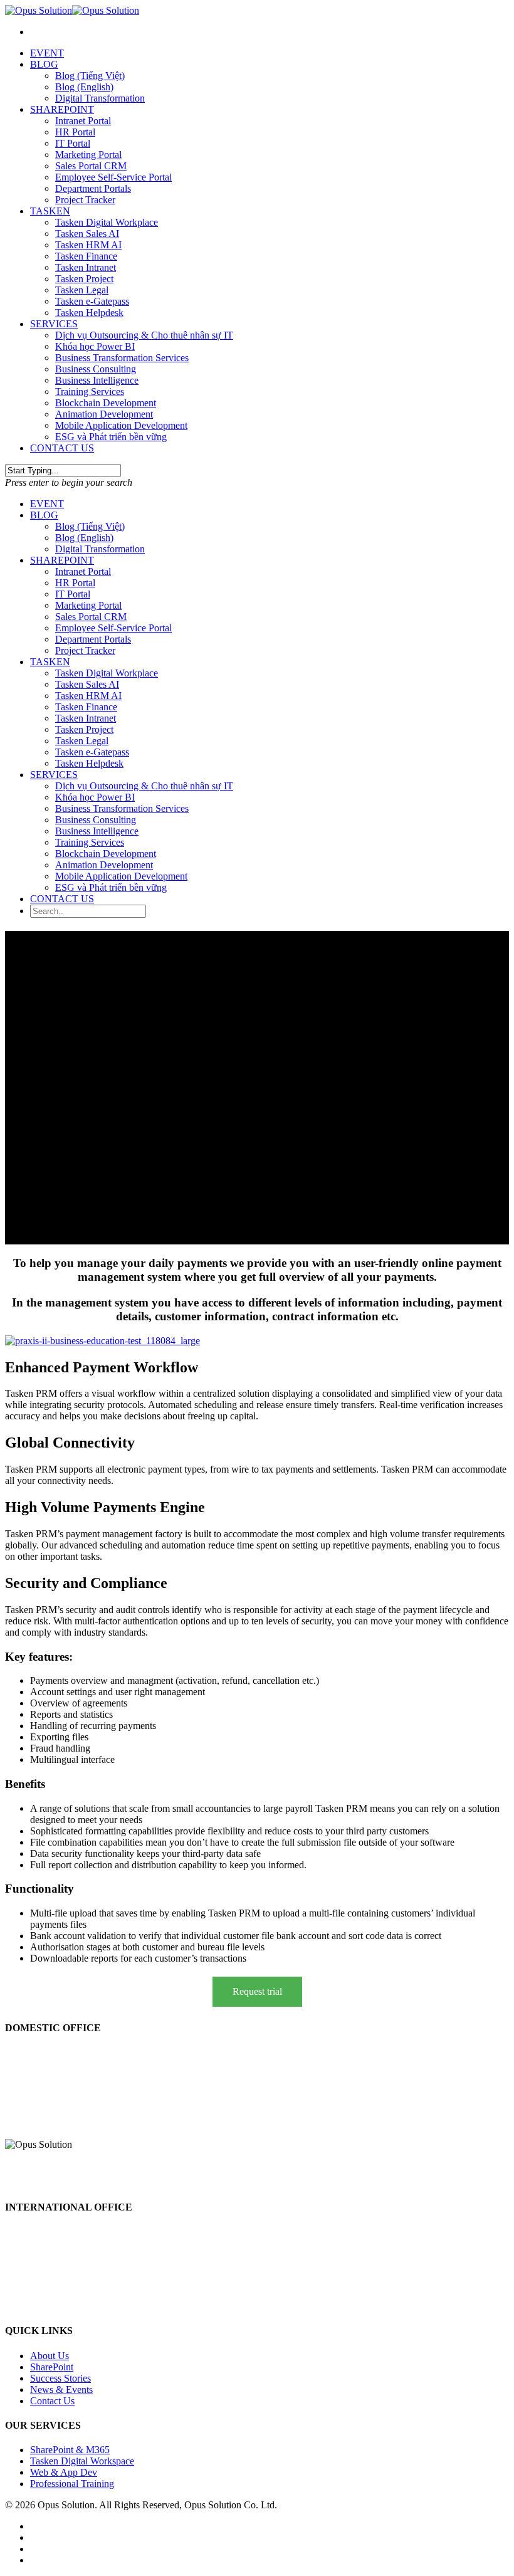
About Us (50, 2356)
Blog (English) (84, 87)
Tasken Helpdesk (89, 313)
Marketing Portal (88, 155)
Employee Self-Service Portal (113, 177)
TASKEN (50, 211)
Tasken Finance (86, 256)
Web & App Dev (64, 2472)
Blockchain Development (106, 403)
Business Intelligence (97, 380)
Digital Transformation (100, 98)
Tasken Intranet (86, 267)
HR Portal (75, 132)
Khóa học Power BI (95, 346)
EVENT (47, 53)
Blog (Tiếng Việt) (90, 76)
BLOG (44, 64)
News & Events (61, 2389)
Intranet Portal (83, 121)
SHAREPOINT (62, 109)
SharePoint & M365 (70, 2450)
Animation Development (104, 414)
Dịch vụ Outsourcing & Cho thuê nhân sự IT (144, 335)
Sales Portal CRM (91, 166)
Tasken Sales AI (87, 234)
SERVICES (54, 324)
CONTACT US (62, 448)
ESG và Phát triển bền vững (111, 437)
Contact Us (52, 2401)
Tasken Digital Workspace (82, 2461)
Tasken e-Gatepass (92, 301)
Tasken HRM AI (88, 245)
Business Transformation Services (122, 358)
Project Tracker (85, 200)
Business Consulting (96, 369)
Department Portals (93, 188)
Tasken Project (84, 279)
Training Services (90, 392)
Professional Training (72, 2484)
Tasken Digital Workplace (107, 222)
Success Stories (60, 2378)
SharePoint (52, 2367)
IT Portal (73, 143)
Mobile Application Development (121, 425)
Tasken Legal (82, 290)
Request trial (257, 1991)
